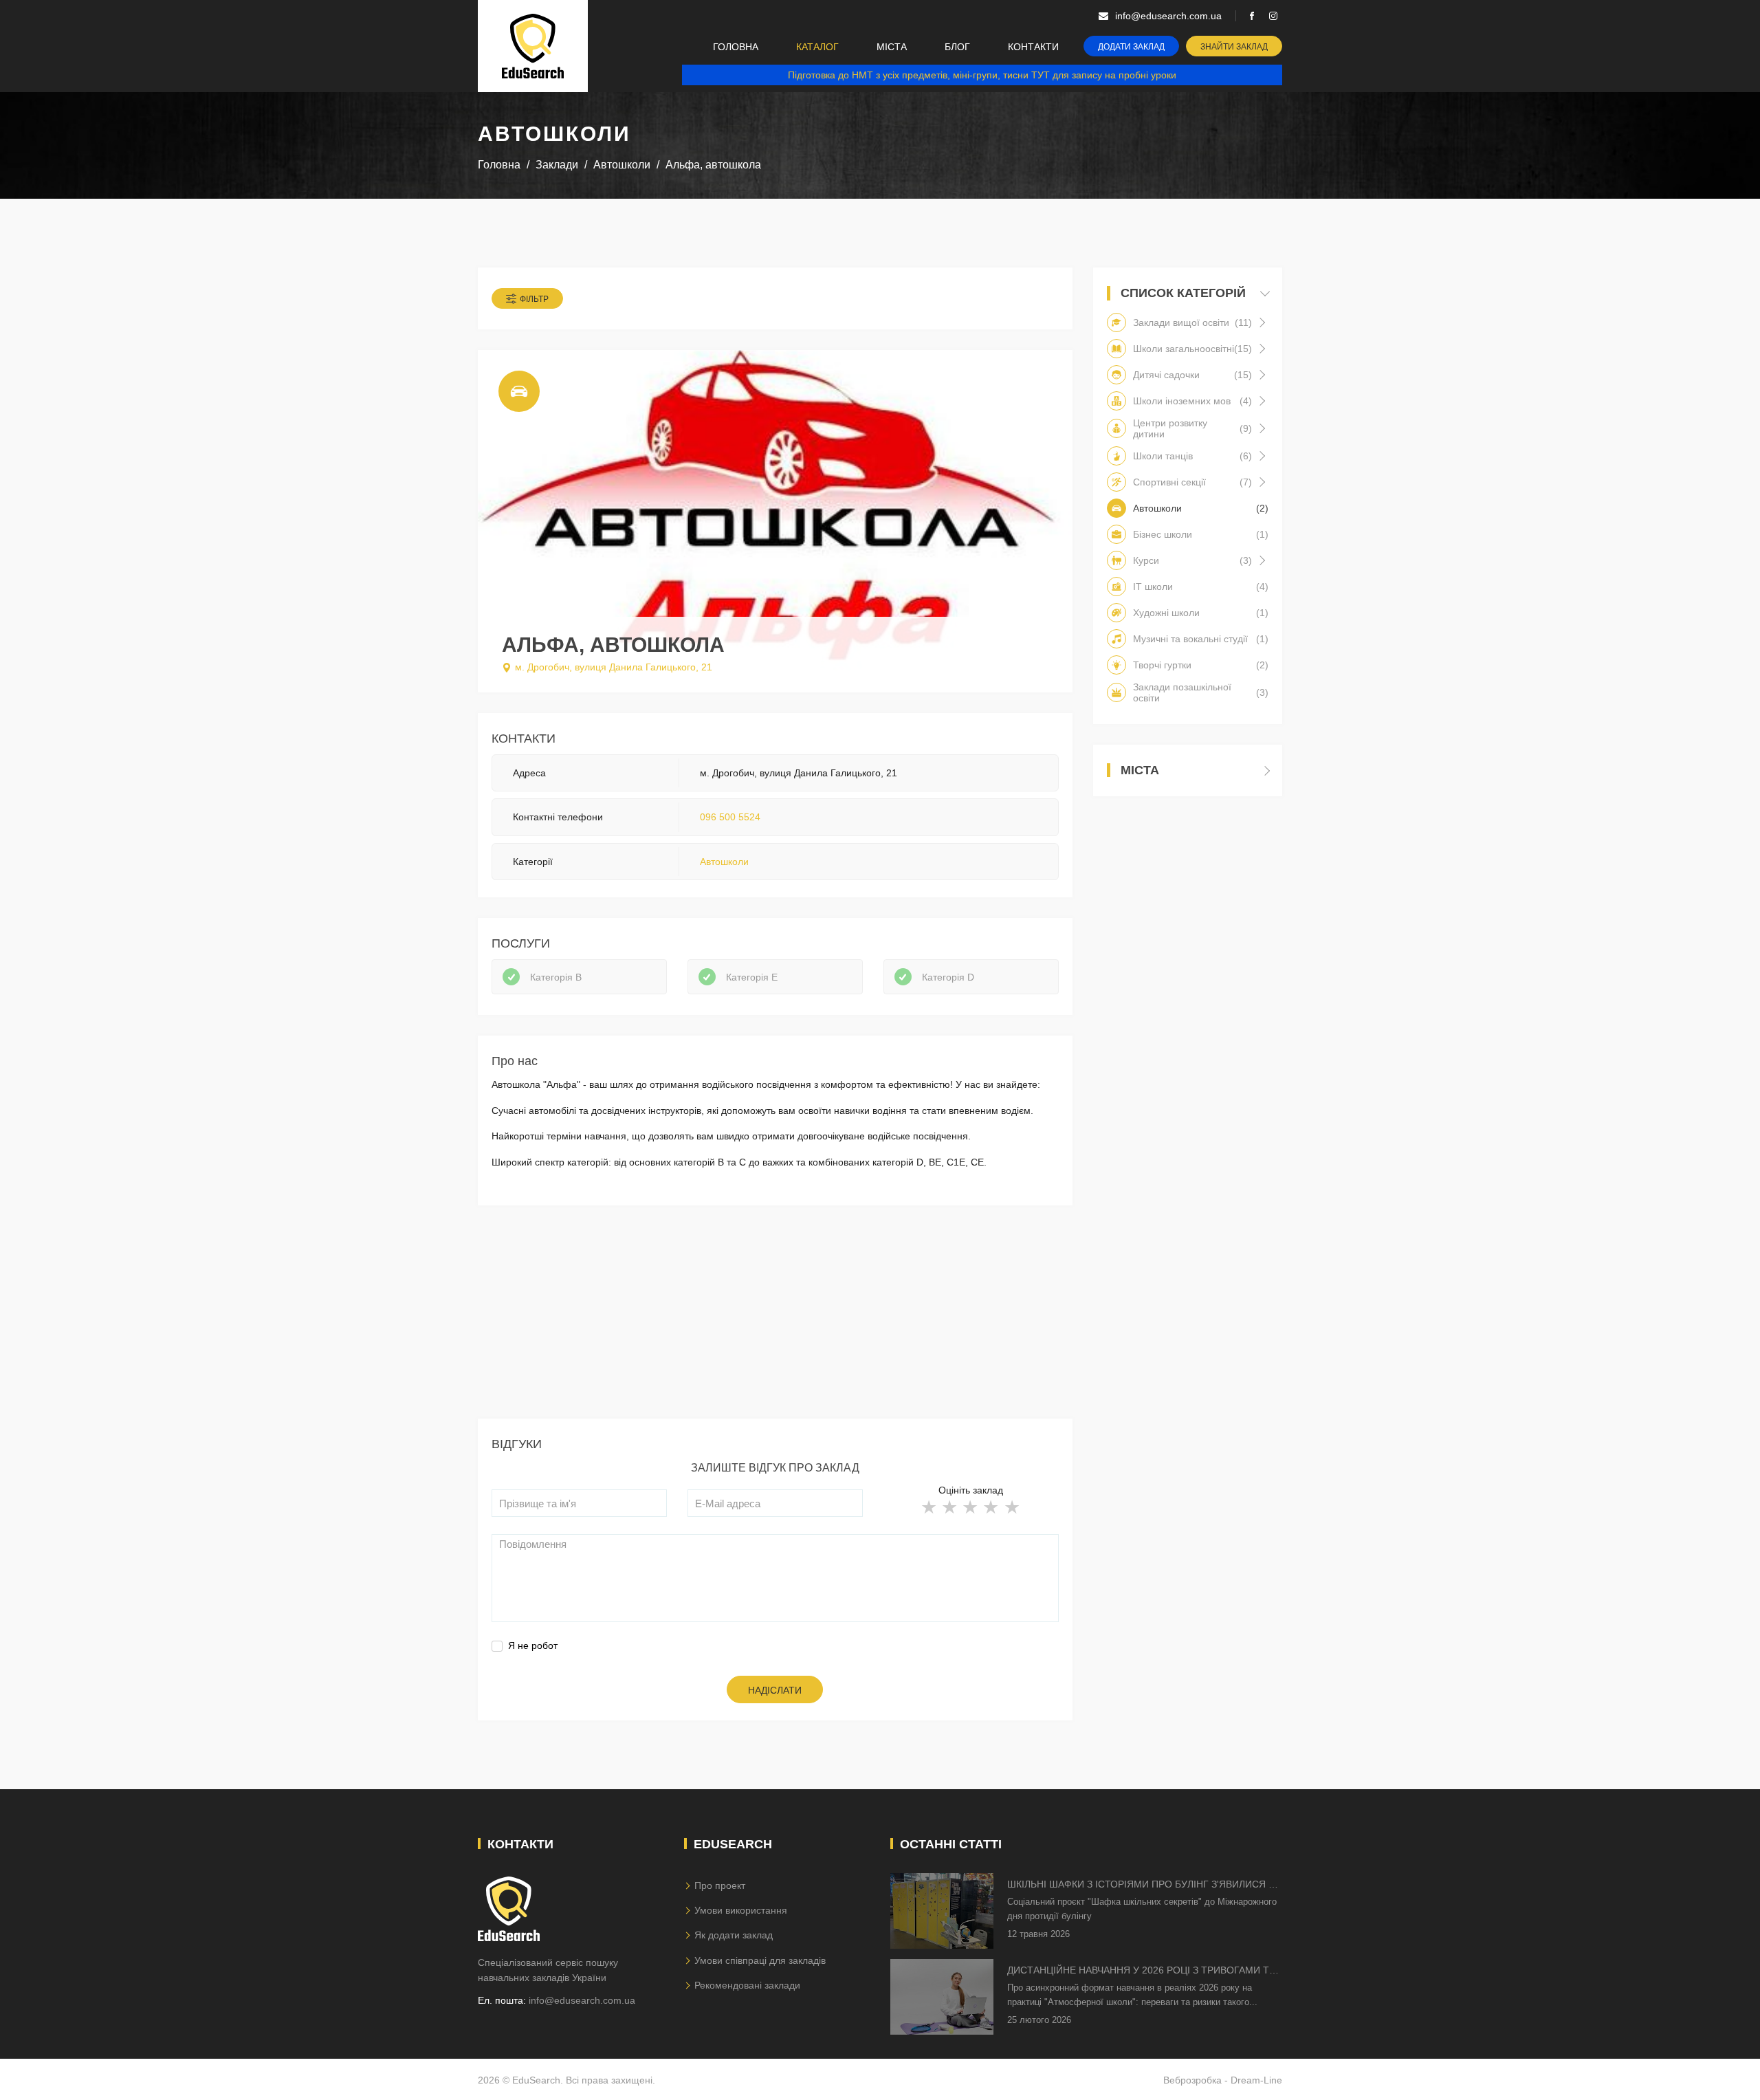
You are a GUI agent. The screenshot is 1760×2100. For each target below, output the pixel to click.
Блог (957, 47)
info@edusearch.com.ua (582, 2000)
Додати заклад (1131, 47)
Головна (736, 47)
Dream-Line (1256, 2080)
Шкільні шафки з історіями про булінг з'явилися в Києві (1141, 1885)
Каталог (817, 47)
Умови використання (741, 1910)
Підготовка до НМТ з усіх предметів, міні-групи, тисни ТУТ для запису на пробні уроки (982, 75)
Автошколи (724, 862)
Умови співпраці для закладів (760, 1960)
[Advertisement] (775, 1322)
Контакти (1033, 47)
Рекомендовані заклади (747, 1985)
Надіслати (775, 1690)
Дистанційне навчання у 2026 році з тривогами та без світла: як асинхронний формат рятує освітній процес (1141, 1971)
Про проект (720, 1885)
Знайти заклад (1234, 47)
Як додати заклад (734, 1935)
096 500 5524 (730, 817)
